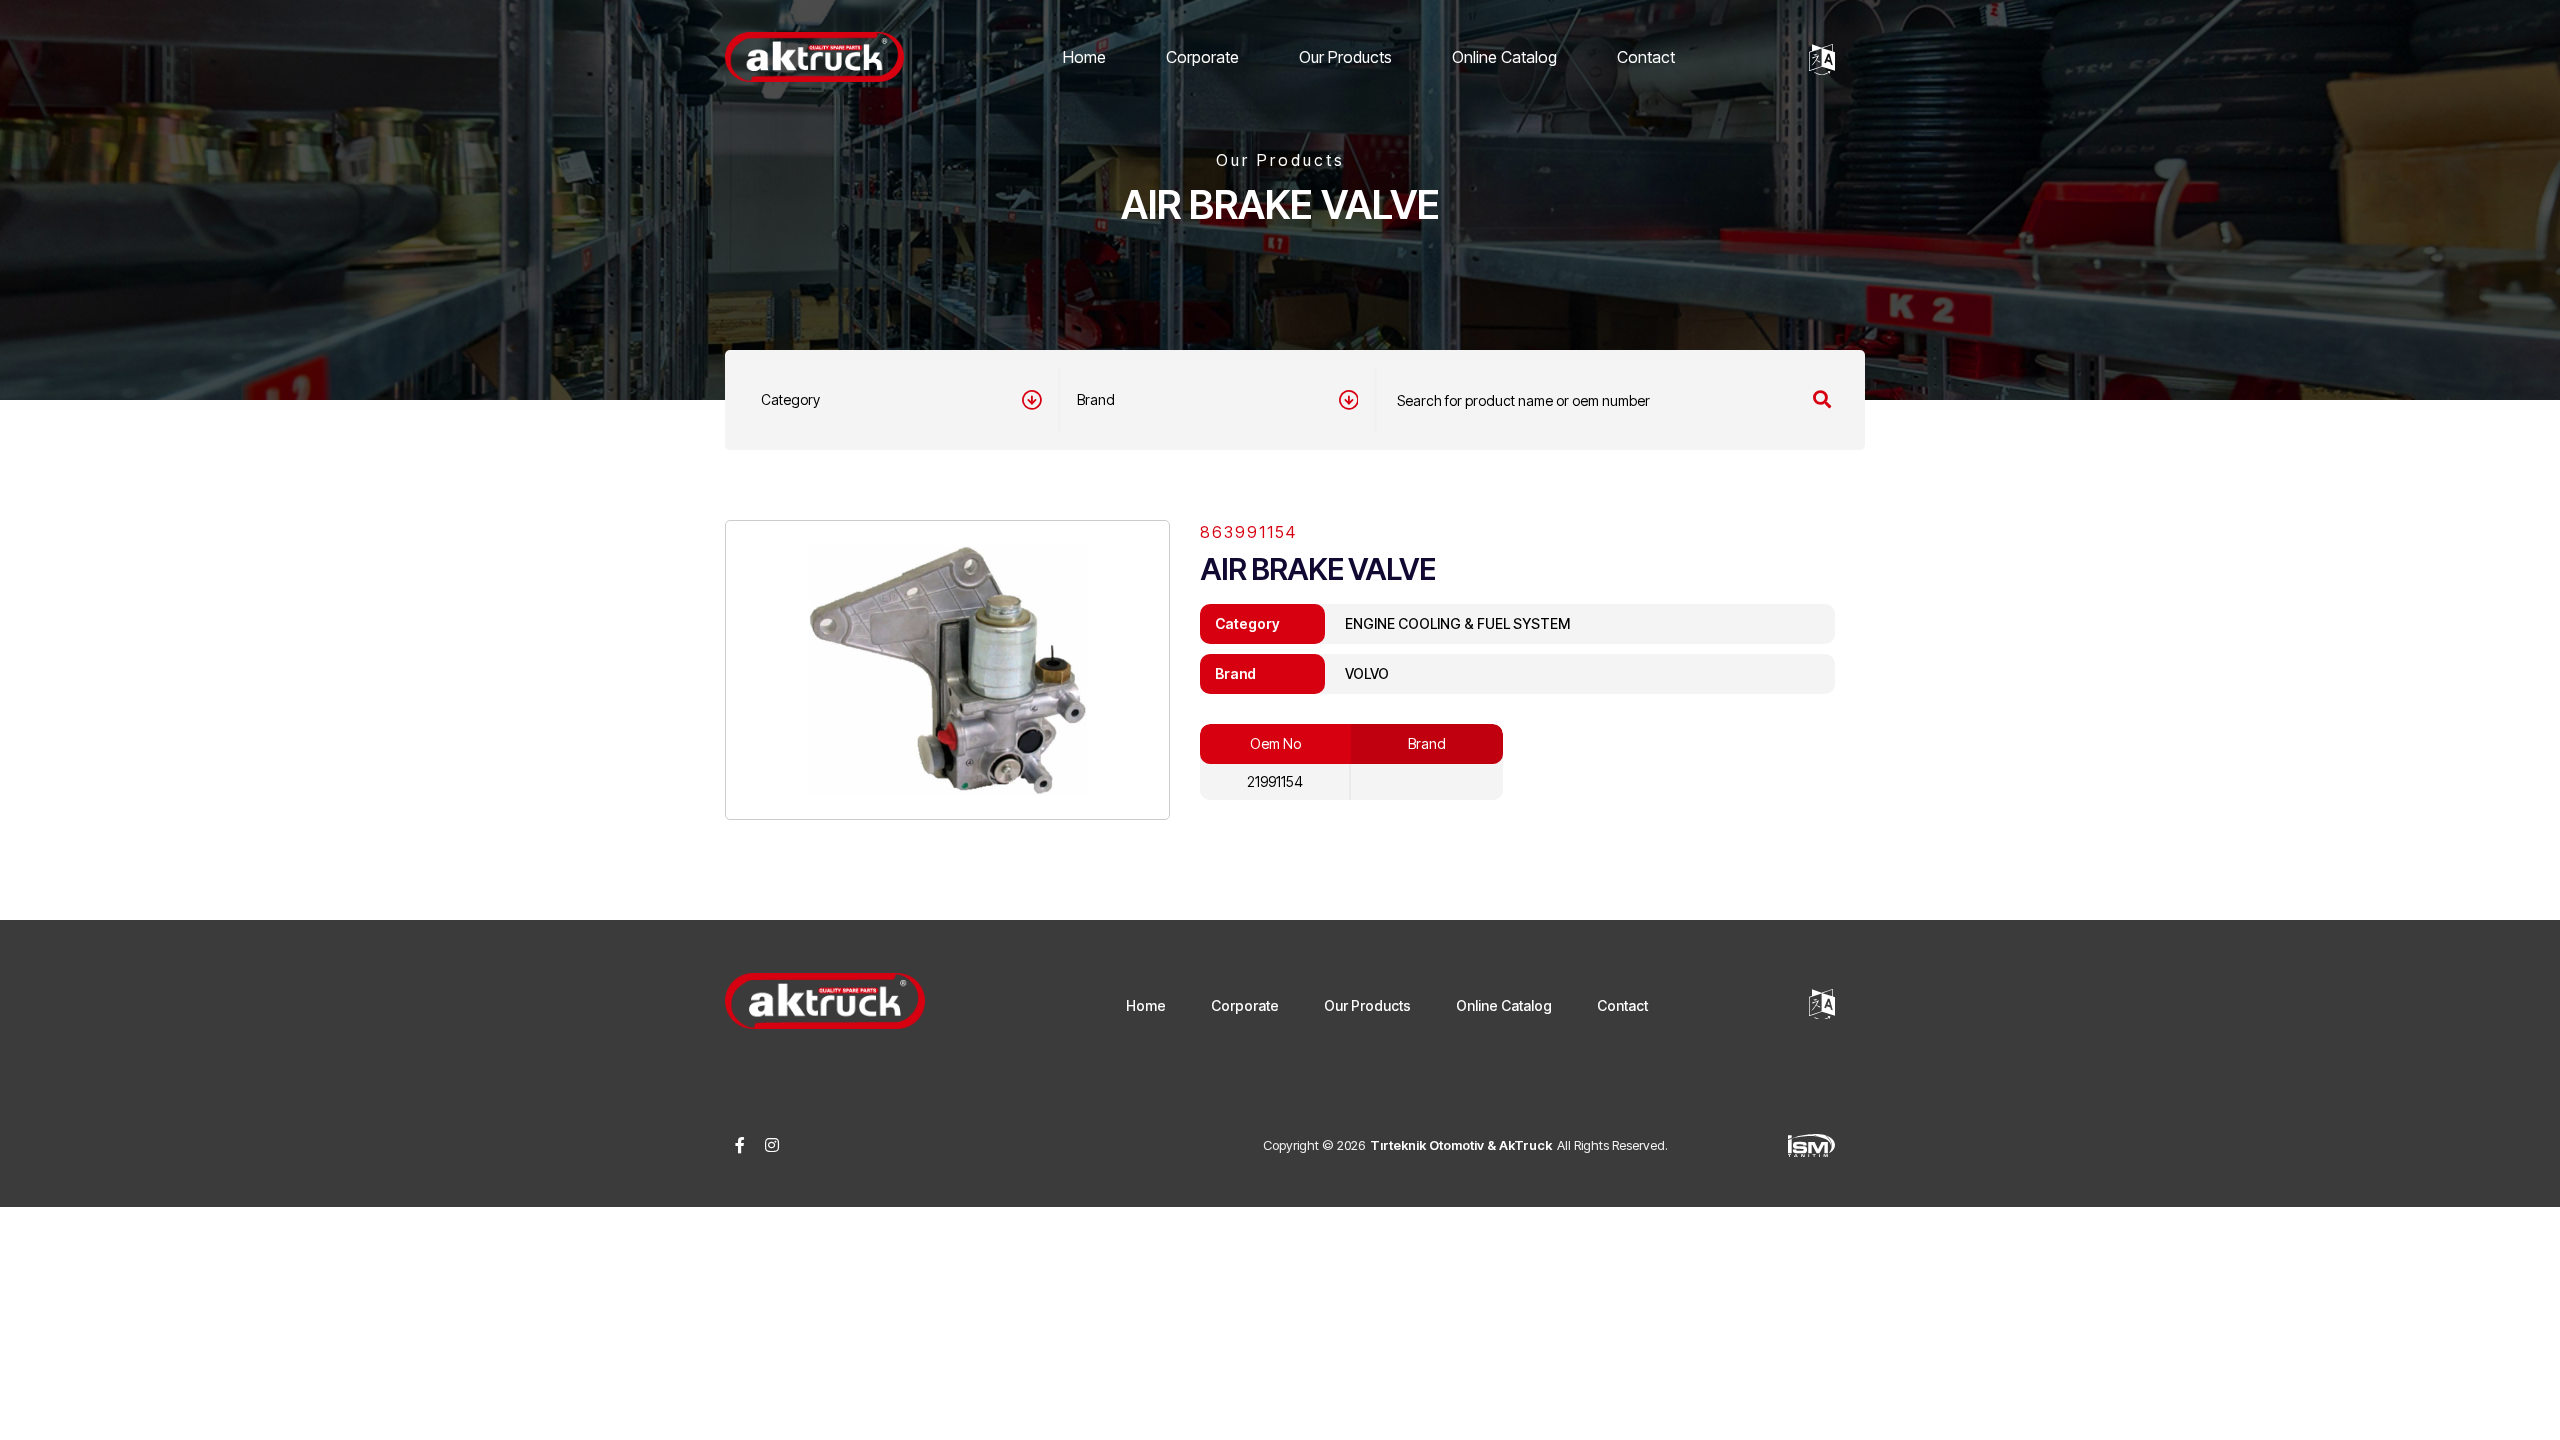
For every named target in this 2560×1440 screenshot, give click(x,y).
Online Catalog (1504, 57)
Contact (1646, 57)
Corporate (1202, 57)
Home (1084, 57)
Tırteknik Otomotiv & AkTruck (1461, 1145)
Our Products (1345, 57)
